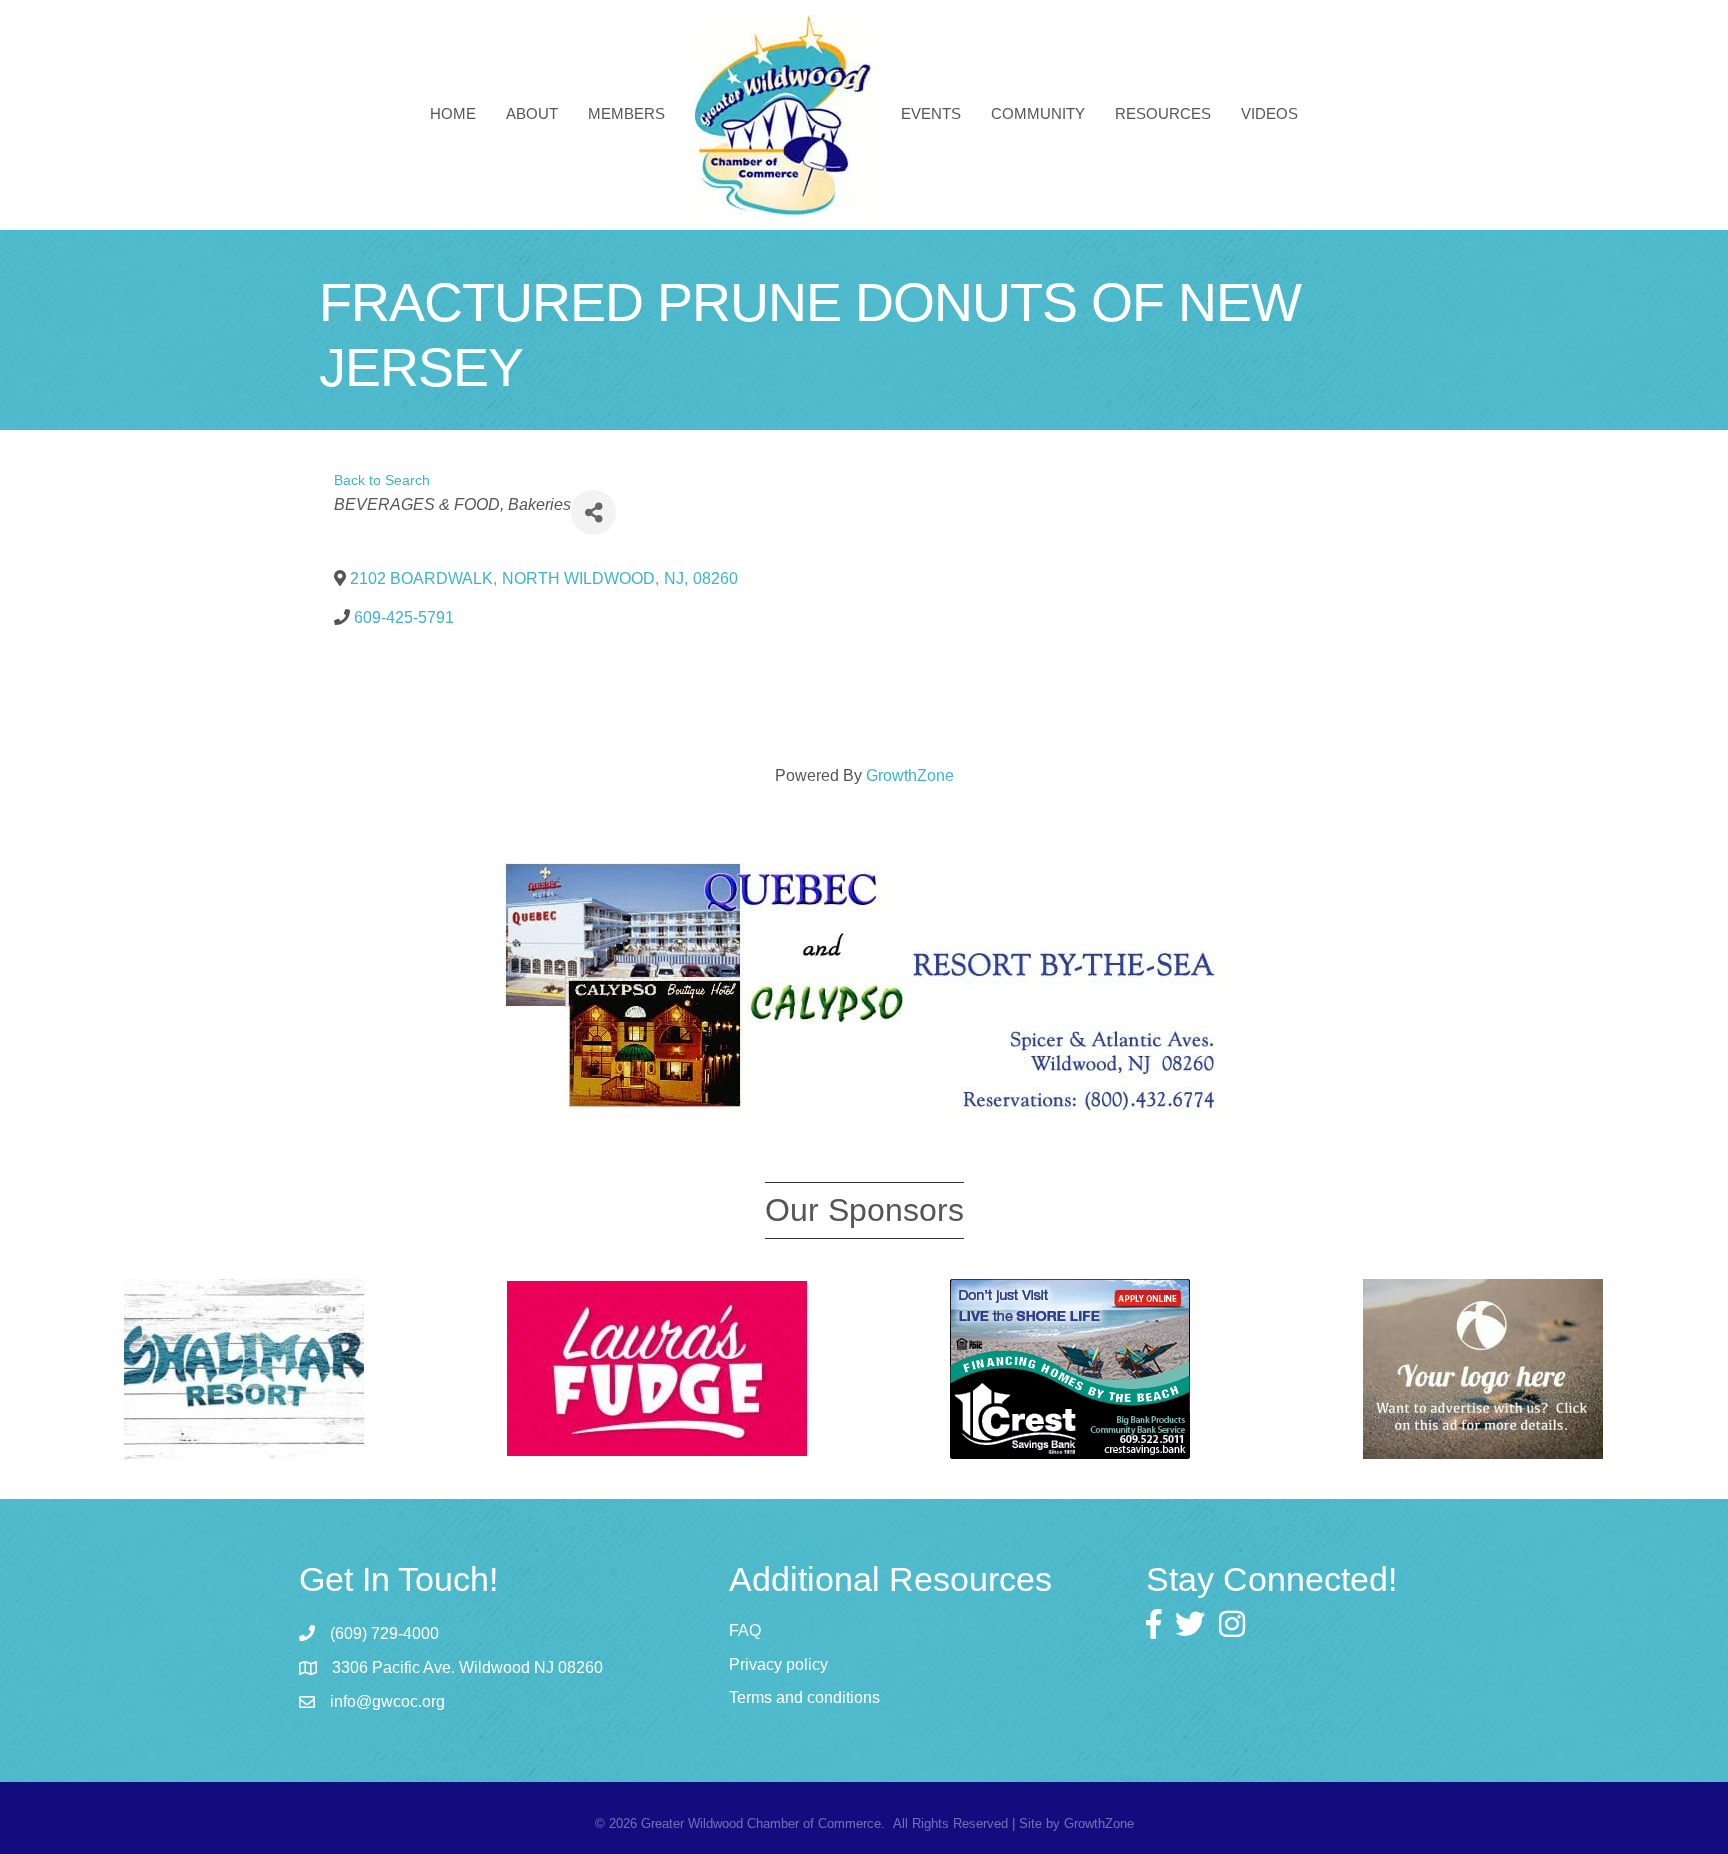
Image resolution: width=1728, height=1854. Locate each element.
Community (1038, 113)
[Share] (593, 512)
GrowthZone (910, 775)
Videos (1269, 113)
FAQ (745, 1630)
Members (626, 113)
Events (931, 113)
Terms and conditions (804, 1697)
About (532, 113)
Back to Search (382, 480)
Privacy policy (778, 1664)
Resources (1163, 113)
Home (453, 113)
